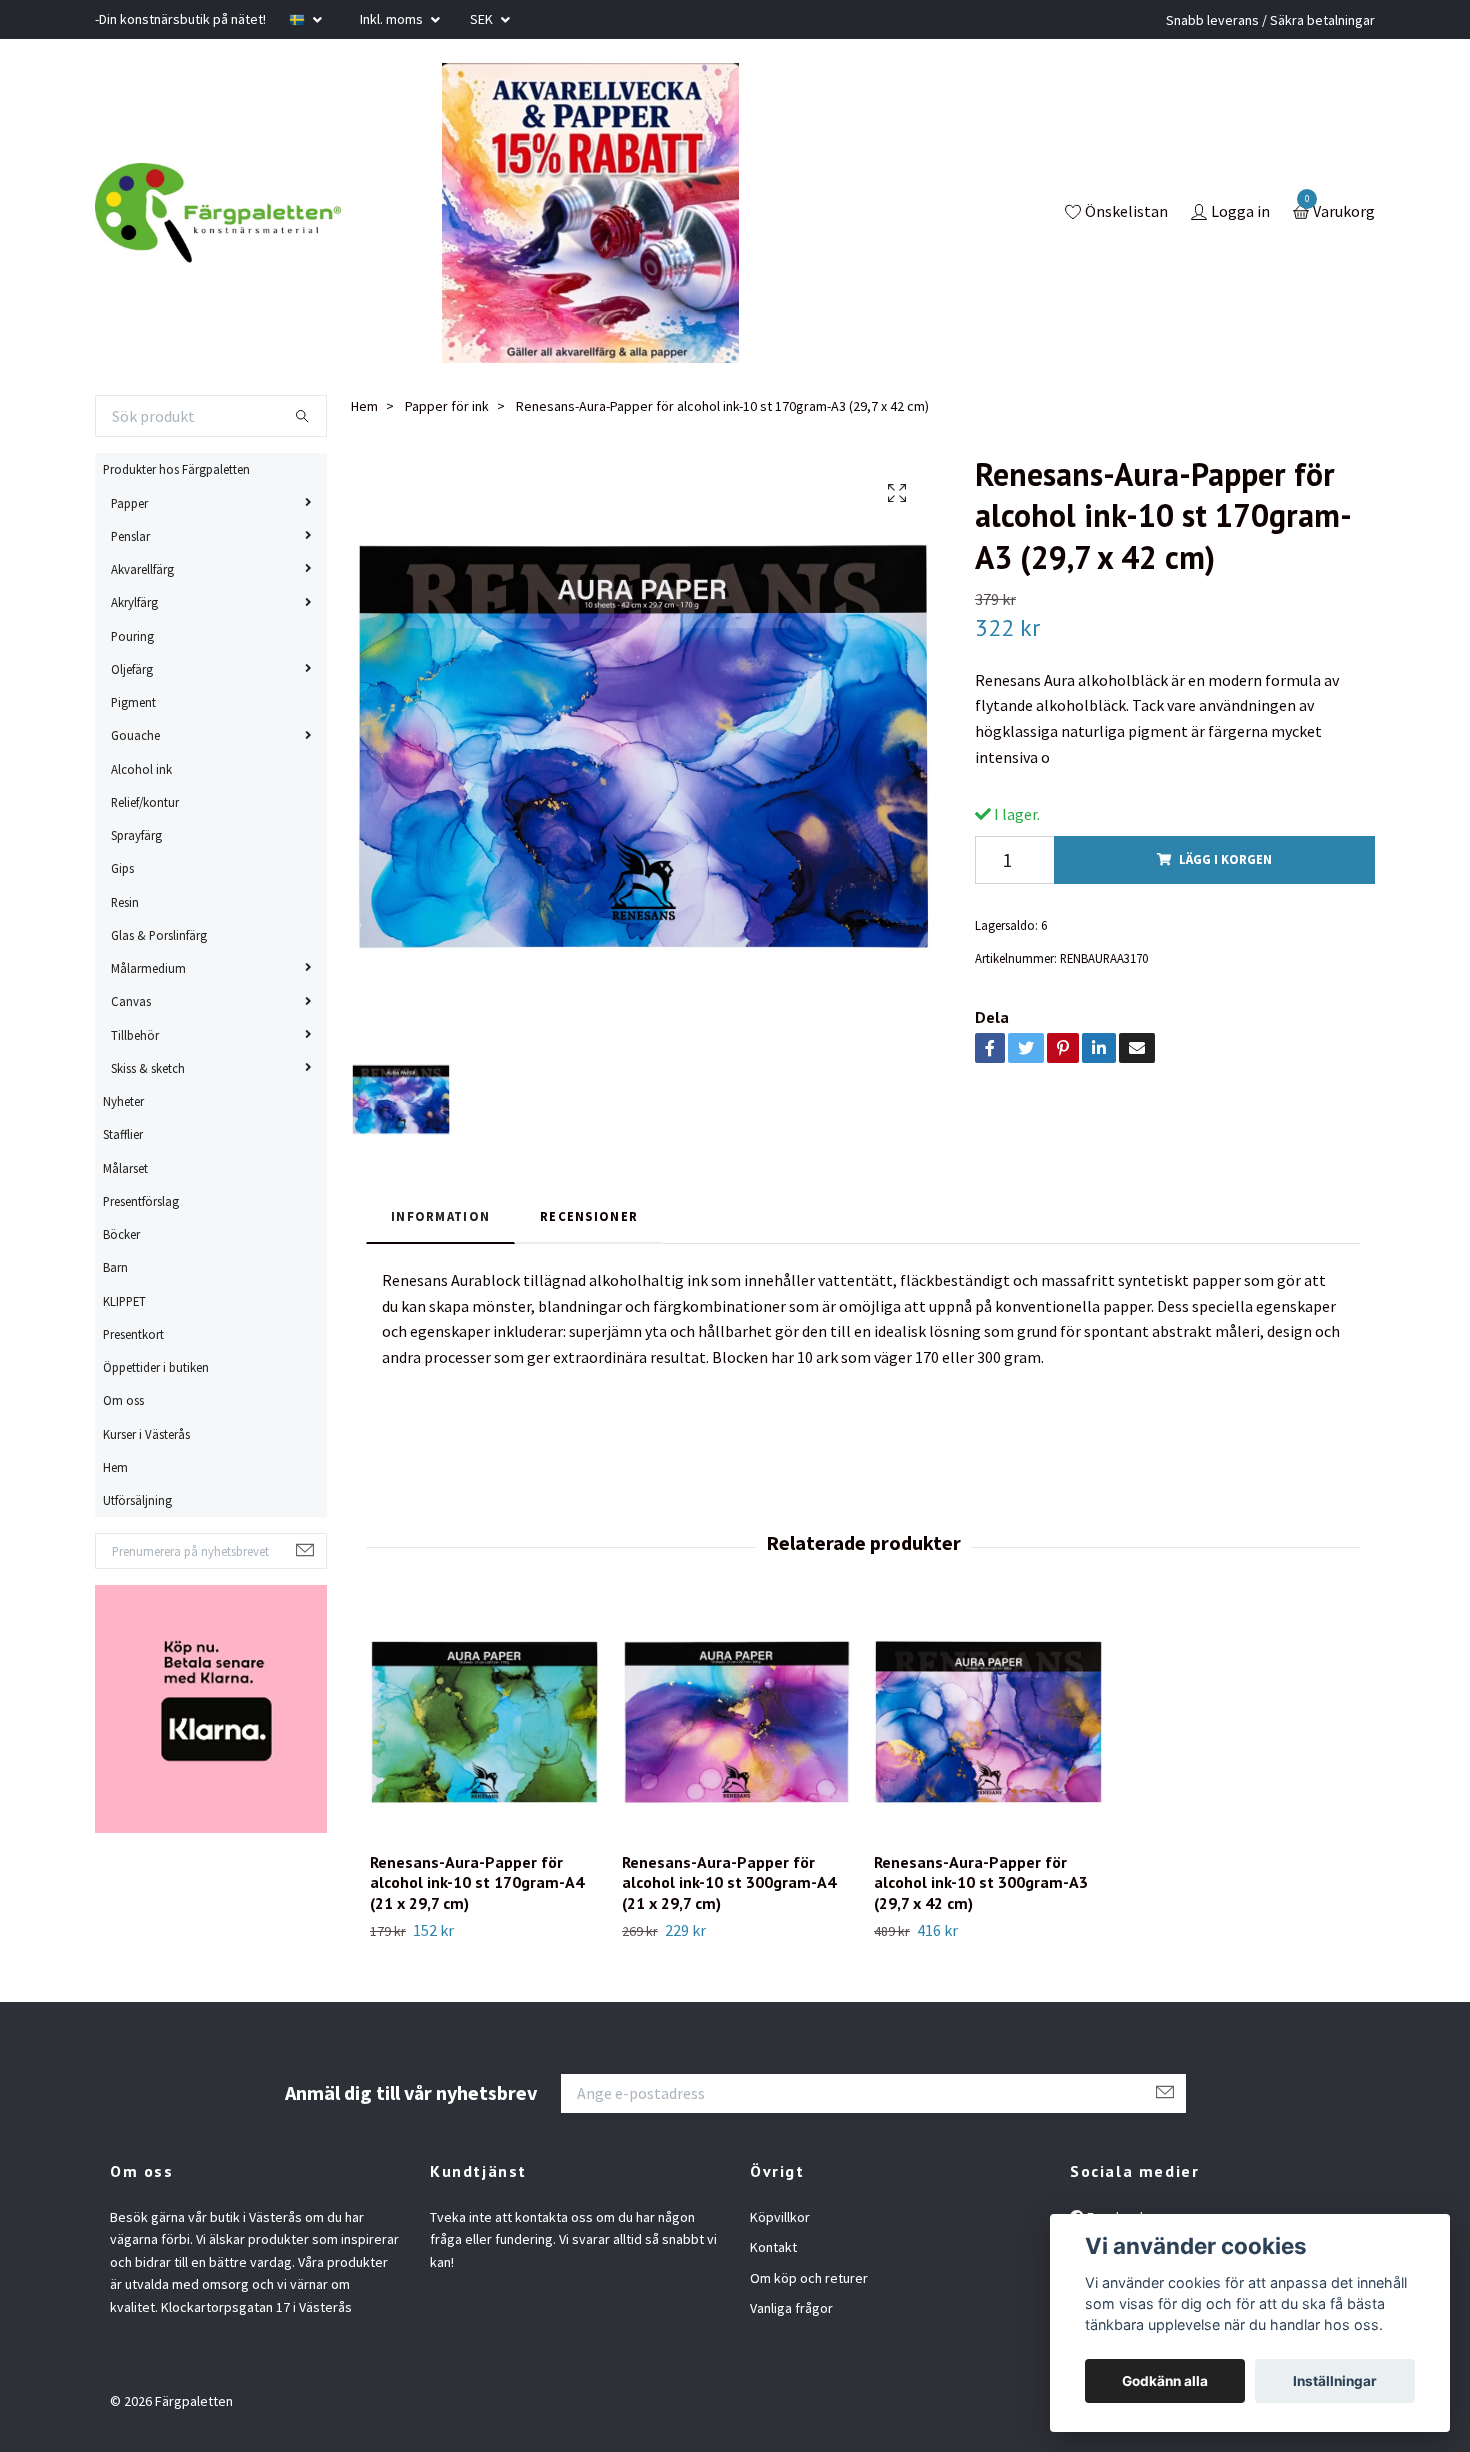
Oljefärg (132, 669)
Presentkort (133, 1334)
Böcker (121, 1234)
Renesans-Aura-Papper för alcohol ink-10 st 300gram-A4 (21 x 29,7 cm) (729, 1883)
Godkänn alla (1165, 2381)
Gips (122, 868)
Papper (129, 503)
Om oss (123, 1400)
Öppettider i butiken (156, 1367)
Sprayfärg (136, 835)
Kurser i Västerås (146, 1434)
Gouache (135, 735)
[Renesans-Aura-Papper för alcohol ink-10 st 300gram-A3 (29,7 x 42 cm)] (988, 1721)
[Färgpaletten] (218, 213)
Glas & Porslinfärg (159, 935)
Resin (125, 902)
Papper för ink (447, 406)
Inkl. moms (393, 19)
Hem (115, 1467)
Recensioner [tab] (589, 1216)
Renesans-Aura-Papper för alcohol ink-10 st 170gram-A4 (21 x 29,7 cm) (477, 1883)
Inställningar (1335, 2381)
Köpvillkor (780, 2217)
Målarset (125, 1168)
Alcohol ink (141, 769)
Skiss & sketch (148, 1068)
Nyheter (123, 1101)
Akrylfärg (134, 602)
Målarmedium (148, 968)
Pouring (132, 636)
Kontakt (773, 2247)
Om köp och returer (809, 2278)
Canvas (131, 1001)
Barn (115, 1267)
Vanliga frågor (791, 2308)
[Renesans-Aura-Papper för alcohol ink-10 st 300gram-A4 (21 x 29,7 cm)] (736, 1721)
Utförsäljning (137, 1500)
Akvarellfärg (142, 569)
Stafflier (123, 1134)
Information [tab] (440, 1216)
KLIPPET (124, 1301)
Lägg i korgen (1225, 859)
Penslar (130, 536)
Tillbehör (135, 1035)
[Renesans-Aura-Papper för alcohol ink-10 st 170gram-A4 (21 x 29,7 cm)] (484, 1721)
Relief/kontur (145, 802)
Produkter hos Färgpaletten (176, 469)
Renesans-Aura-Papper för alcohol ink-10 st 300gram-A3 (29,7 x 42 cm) (981, 1883)
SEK (483, 19)
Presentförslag (141, 1201)
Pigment (133, 702)
